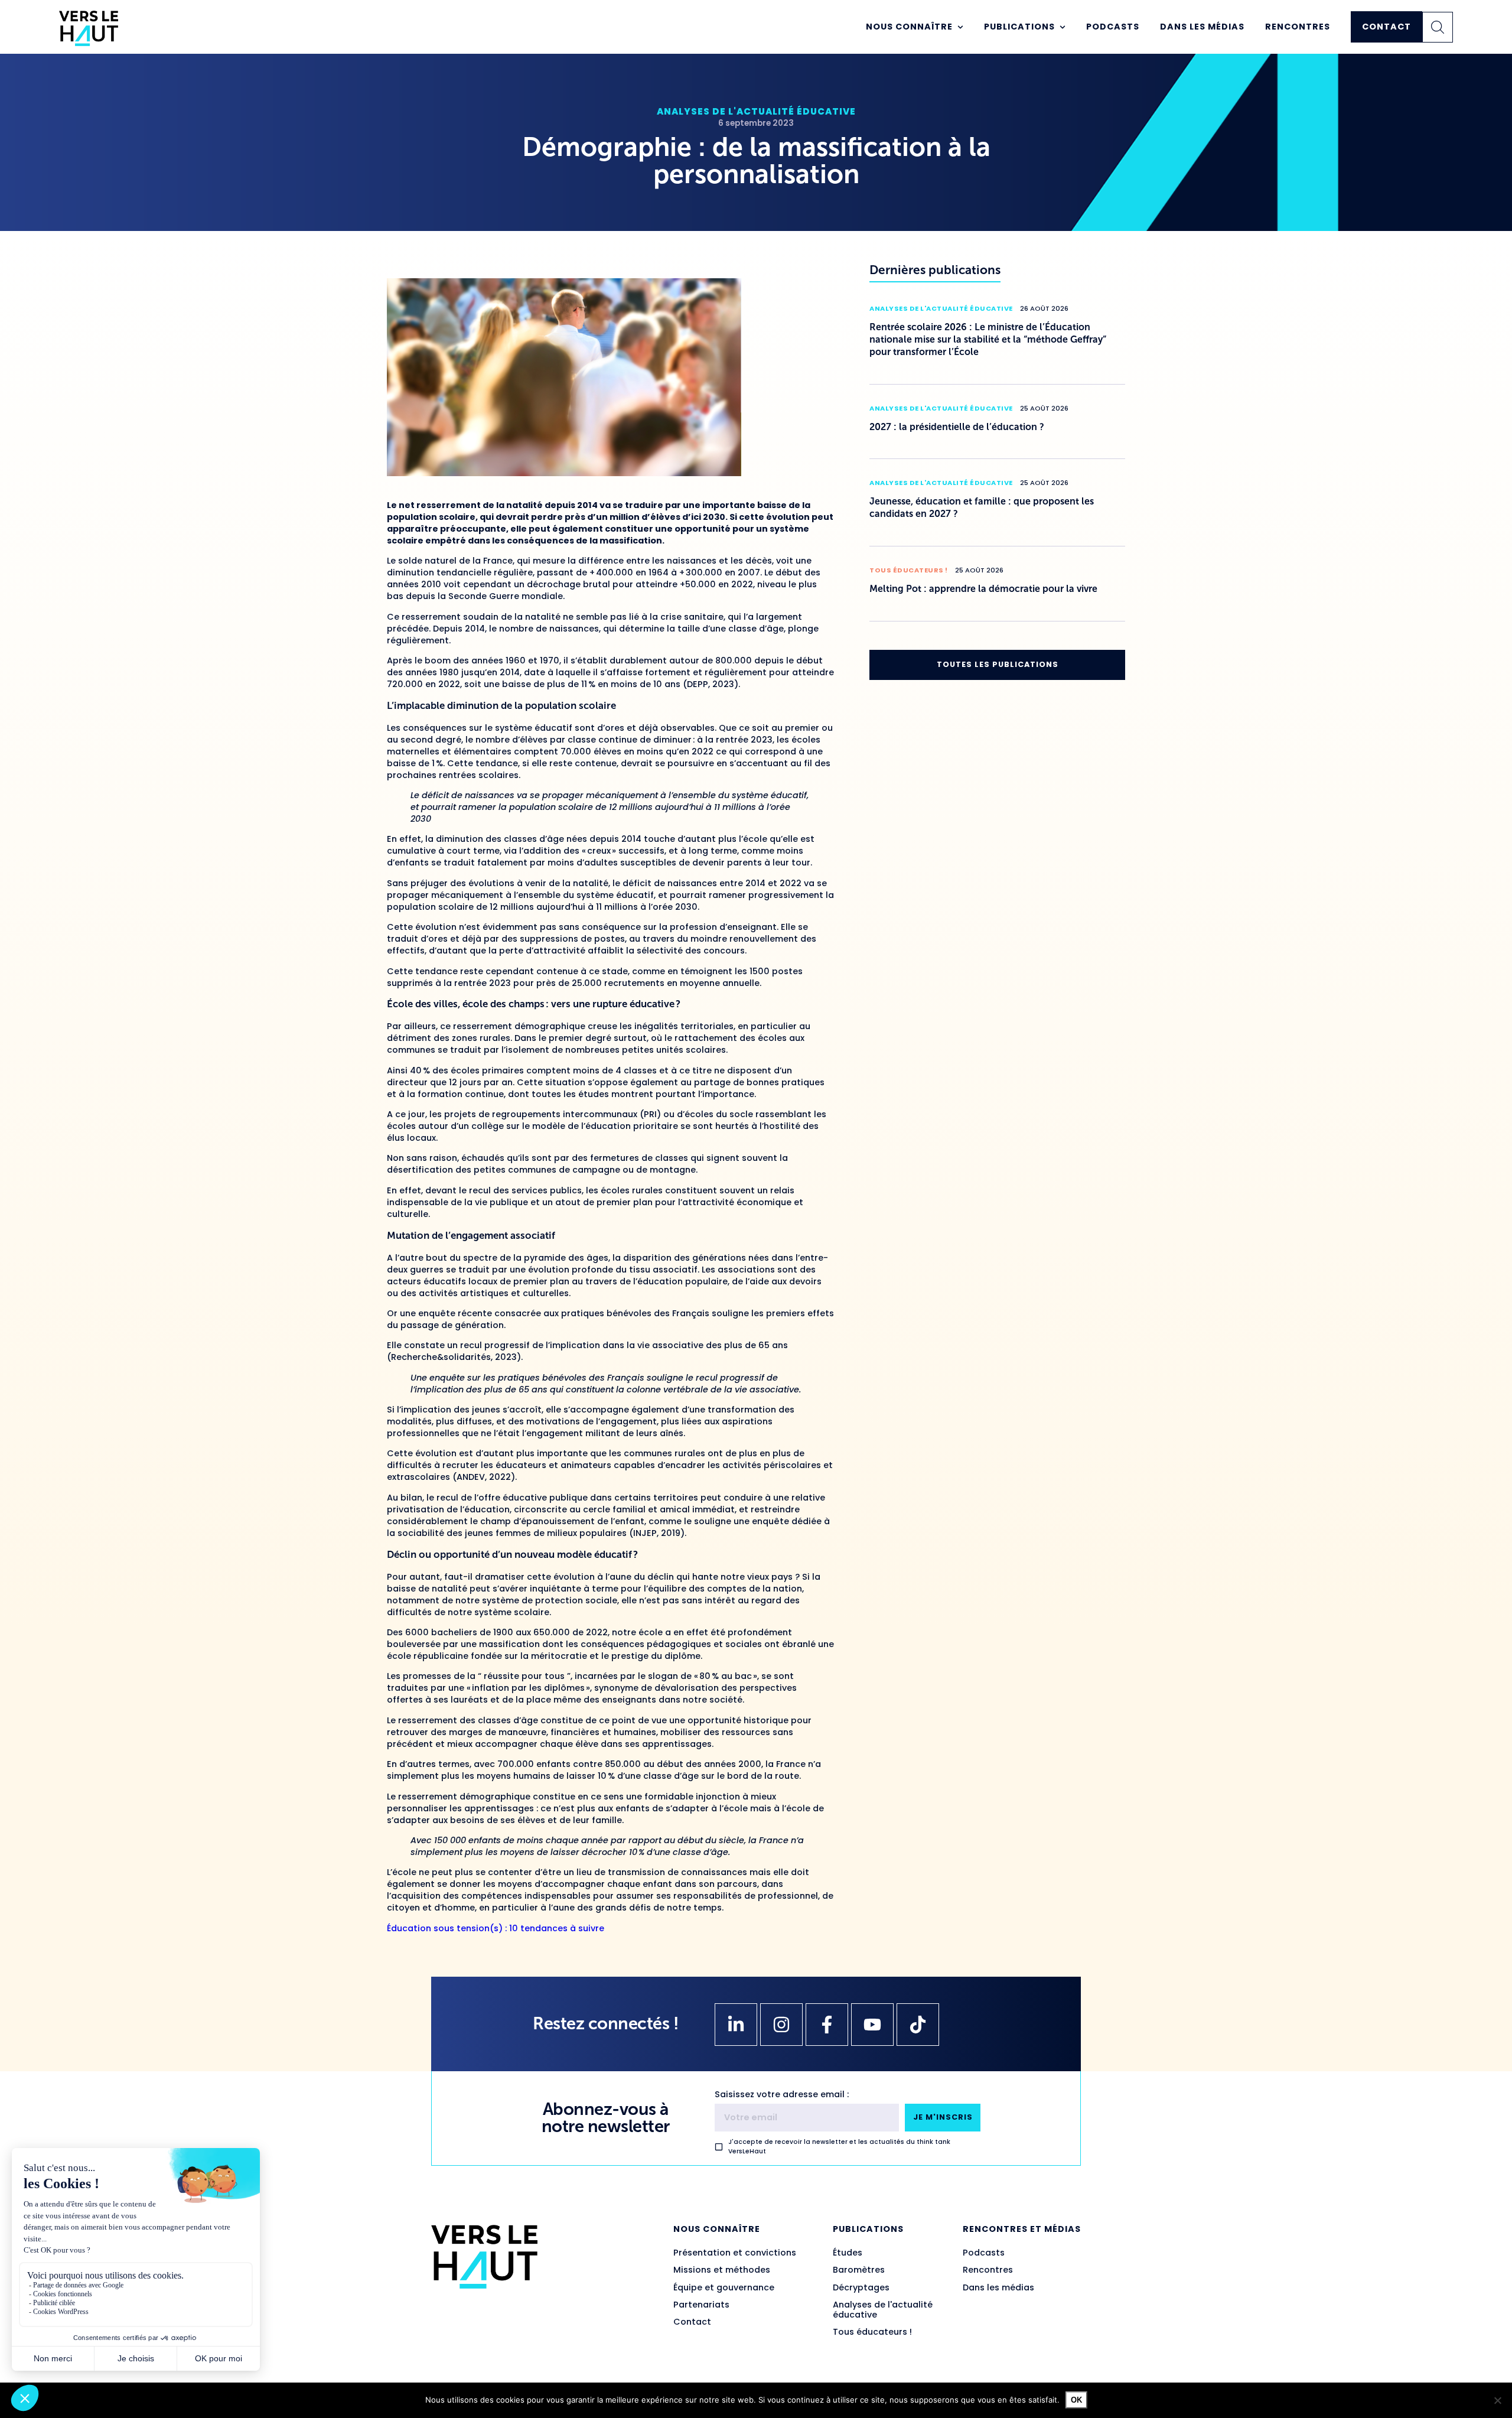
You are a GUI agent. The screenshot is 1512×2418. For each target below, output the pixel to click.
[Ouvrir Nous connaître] (960, 27)
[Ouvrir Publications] (1063, 27)
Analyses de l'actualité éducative (756, 111)
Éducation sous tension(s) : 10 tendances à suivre (496, 1928)
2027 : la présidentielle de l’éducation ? (957, 427)
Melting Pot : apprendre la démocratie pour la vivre (983, 589)
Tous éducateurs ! (909, 570)
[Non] (1497, 2400)
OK (1076, 2400)
